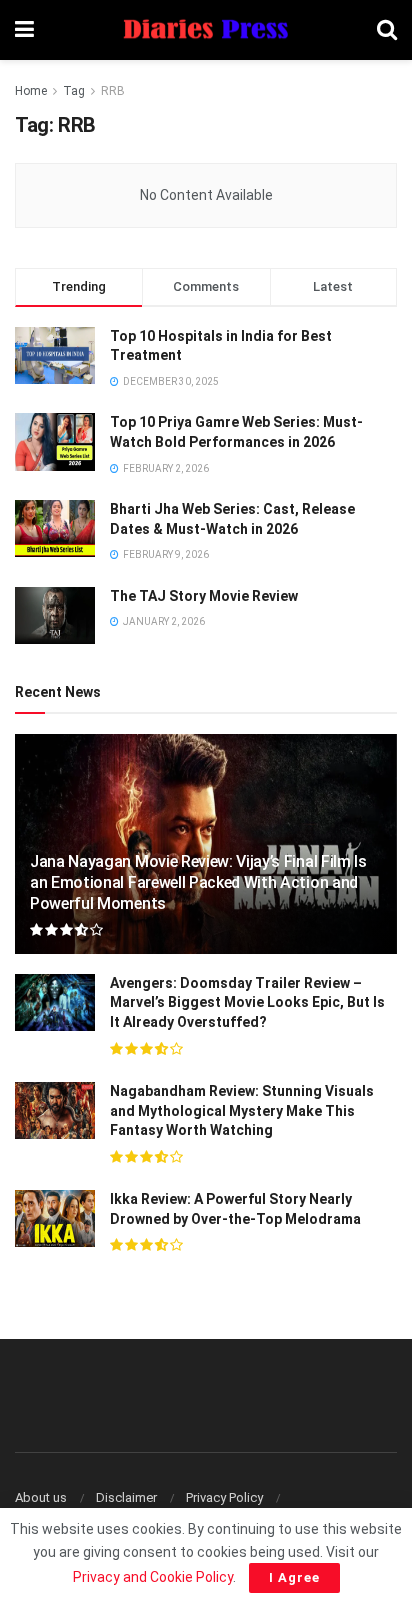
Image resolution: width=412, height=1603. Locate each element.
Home (31, 91)
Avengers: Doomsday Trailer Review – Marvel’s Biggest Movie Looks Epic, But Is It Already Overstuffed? (247, 1002)
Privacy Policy (224, 1497)
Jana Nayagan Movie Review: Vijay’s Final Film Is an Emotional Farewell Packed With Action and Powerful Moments (198, 882)
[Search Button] (387, 30)
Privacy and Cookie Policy (153, 1577)
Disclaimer (126, 1497)
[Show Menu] (24, 30)
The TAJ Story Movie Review (204, 596)
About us (41, 1497)
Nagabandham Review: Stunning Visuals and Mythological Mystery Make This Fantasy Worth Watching (242, 1110)
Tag (74, 91)
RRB (113, 91)
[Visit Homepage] (206, 30)
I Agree (294, 1577)
